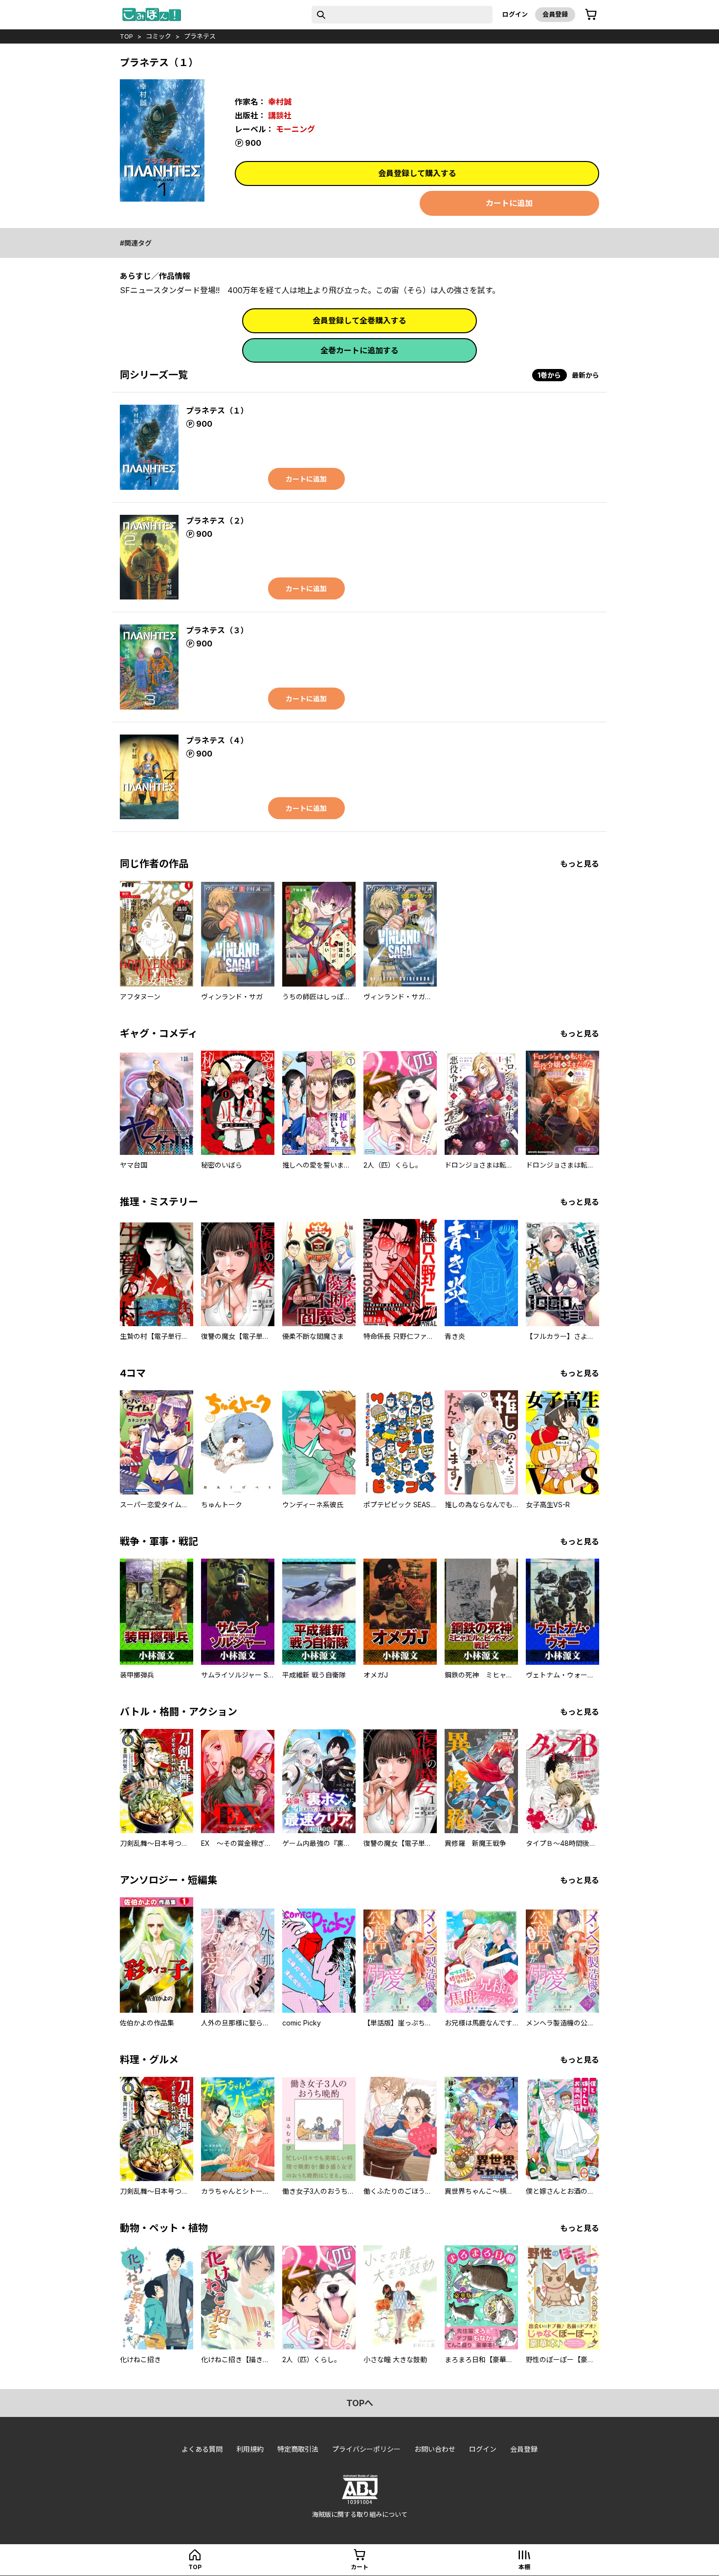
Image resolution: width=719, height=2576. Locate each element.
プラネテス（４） (217, 740)
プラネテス (200, 36)
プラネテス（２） (217, 521)
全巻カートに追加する (359, 350)
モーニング (295, 129)
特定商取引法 (298, 2449)
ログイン (515, 14)
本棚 (524, 2567)
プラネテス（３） (217, 630)
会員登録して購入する (417, 173)
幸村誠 (280, 102)
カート (359, 2567)
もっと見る (580, 864)
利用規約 (250, 2449)
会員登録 (555, 14)
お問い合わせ (435, 2449)
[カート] (591, 15)
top (126, 36)
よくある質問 (202, 2449)
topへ (360, 2403)
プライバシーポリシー (366, 2449)
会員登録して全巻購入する (359, 321)
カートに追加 (509, 203)
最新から (585, 375)
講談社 (280, 115)
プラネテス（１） (217, 411)
